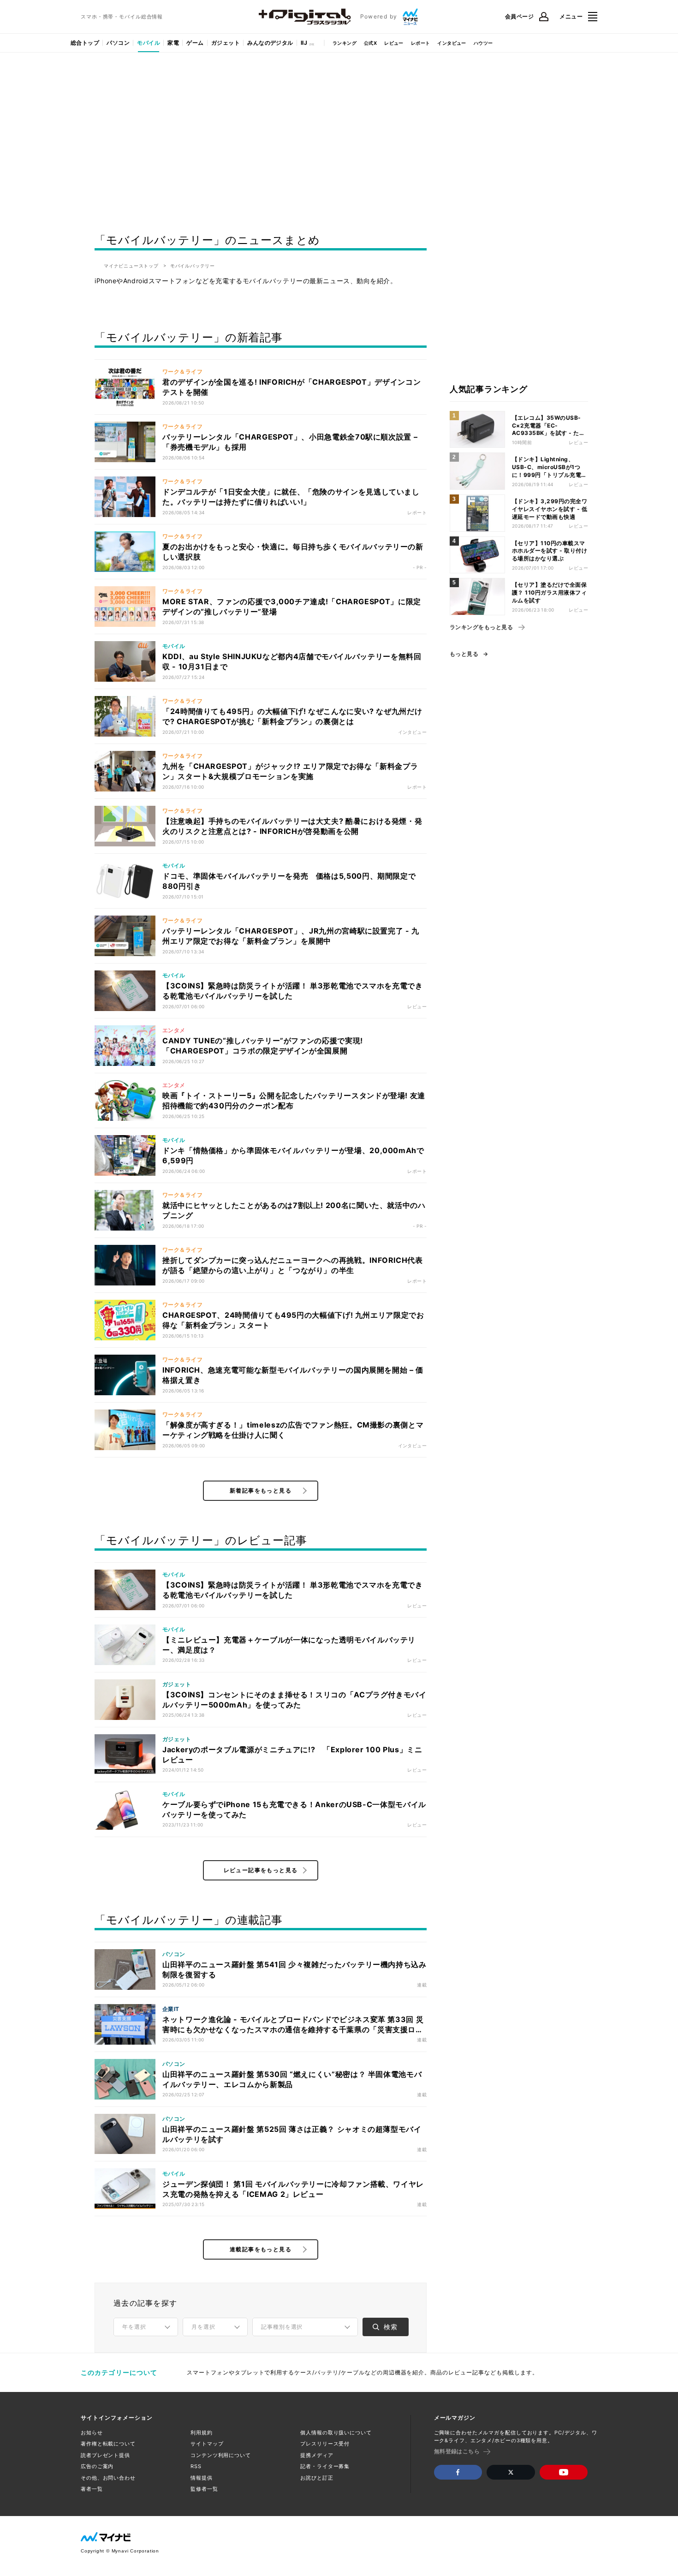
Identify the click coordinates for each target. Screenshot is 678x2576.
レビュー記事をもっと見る (261, 1870)
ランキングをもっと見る (481, 627)
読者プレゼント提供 (105, 2455)
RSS (196, 2466)
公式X (370, 43)
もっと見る (464, 654)
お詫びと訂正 (317, 2478)
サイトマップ (207, 2444)
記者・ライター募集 (325, 2466)
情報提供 (202, 2478)
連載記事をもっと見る (261, 2249)
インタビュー (452, 43)
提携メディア (317, 2455)
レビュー (394, 43)
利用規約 (202, 2433)
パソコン (118, 43)
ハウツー (483, 43)
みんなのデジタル (270, 43)
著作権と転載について (108, 2444)
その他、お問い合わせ (108, 2478)
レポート (421, 43)
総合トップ (85, 43)
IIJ (304, 43)
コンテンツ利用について (221, 2455)
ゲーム (195, 43)
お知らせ (92, 2433)
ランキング (345, 43)
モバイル (149, 43)
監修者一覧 (204, 2489)
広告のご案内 (97, 2466)
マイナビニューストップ (131, 266)
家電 (173, 43)
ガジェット (226, 43)
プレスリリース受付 (325, 2444)
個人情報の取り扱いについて (336, 2433)
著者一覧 (92, 2489)
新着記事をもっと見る (261, 1490)
